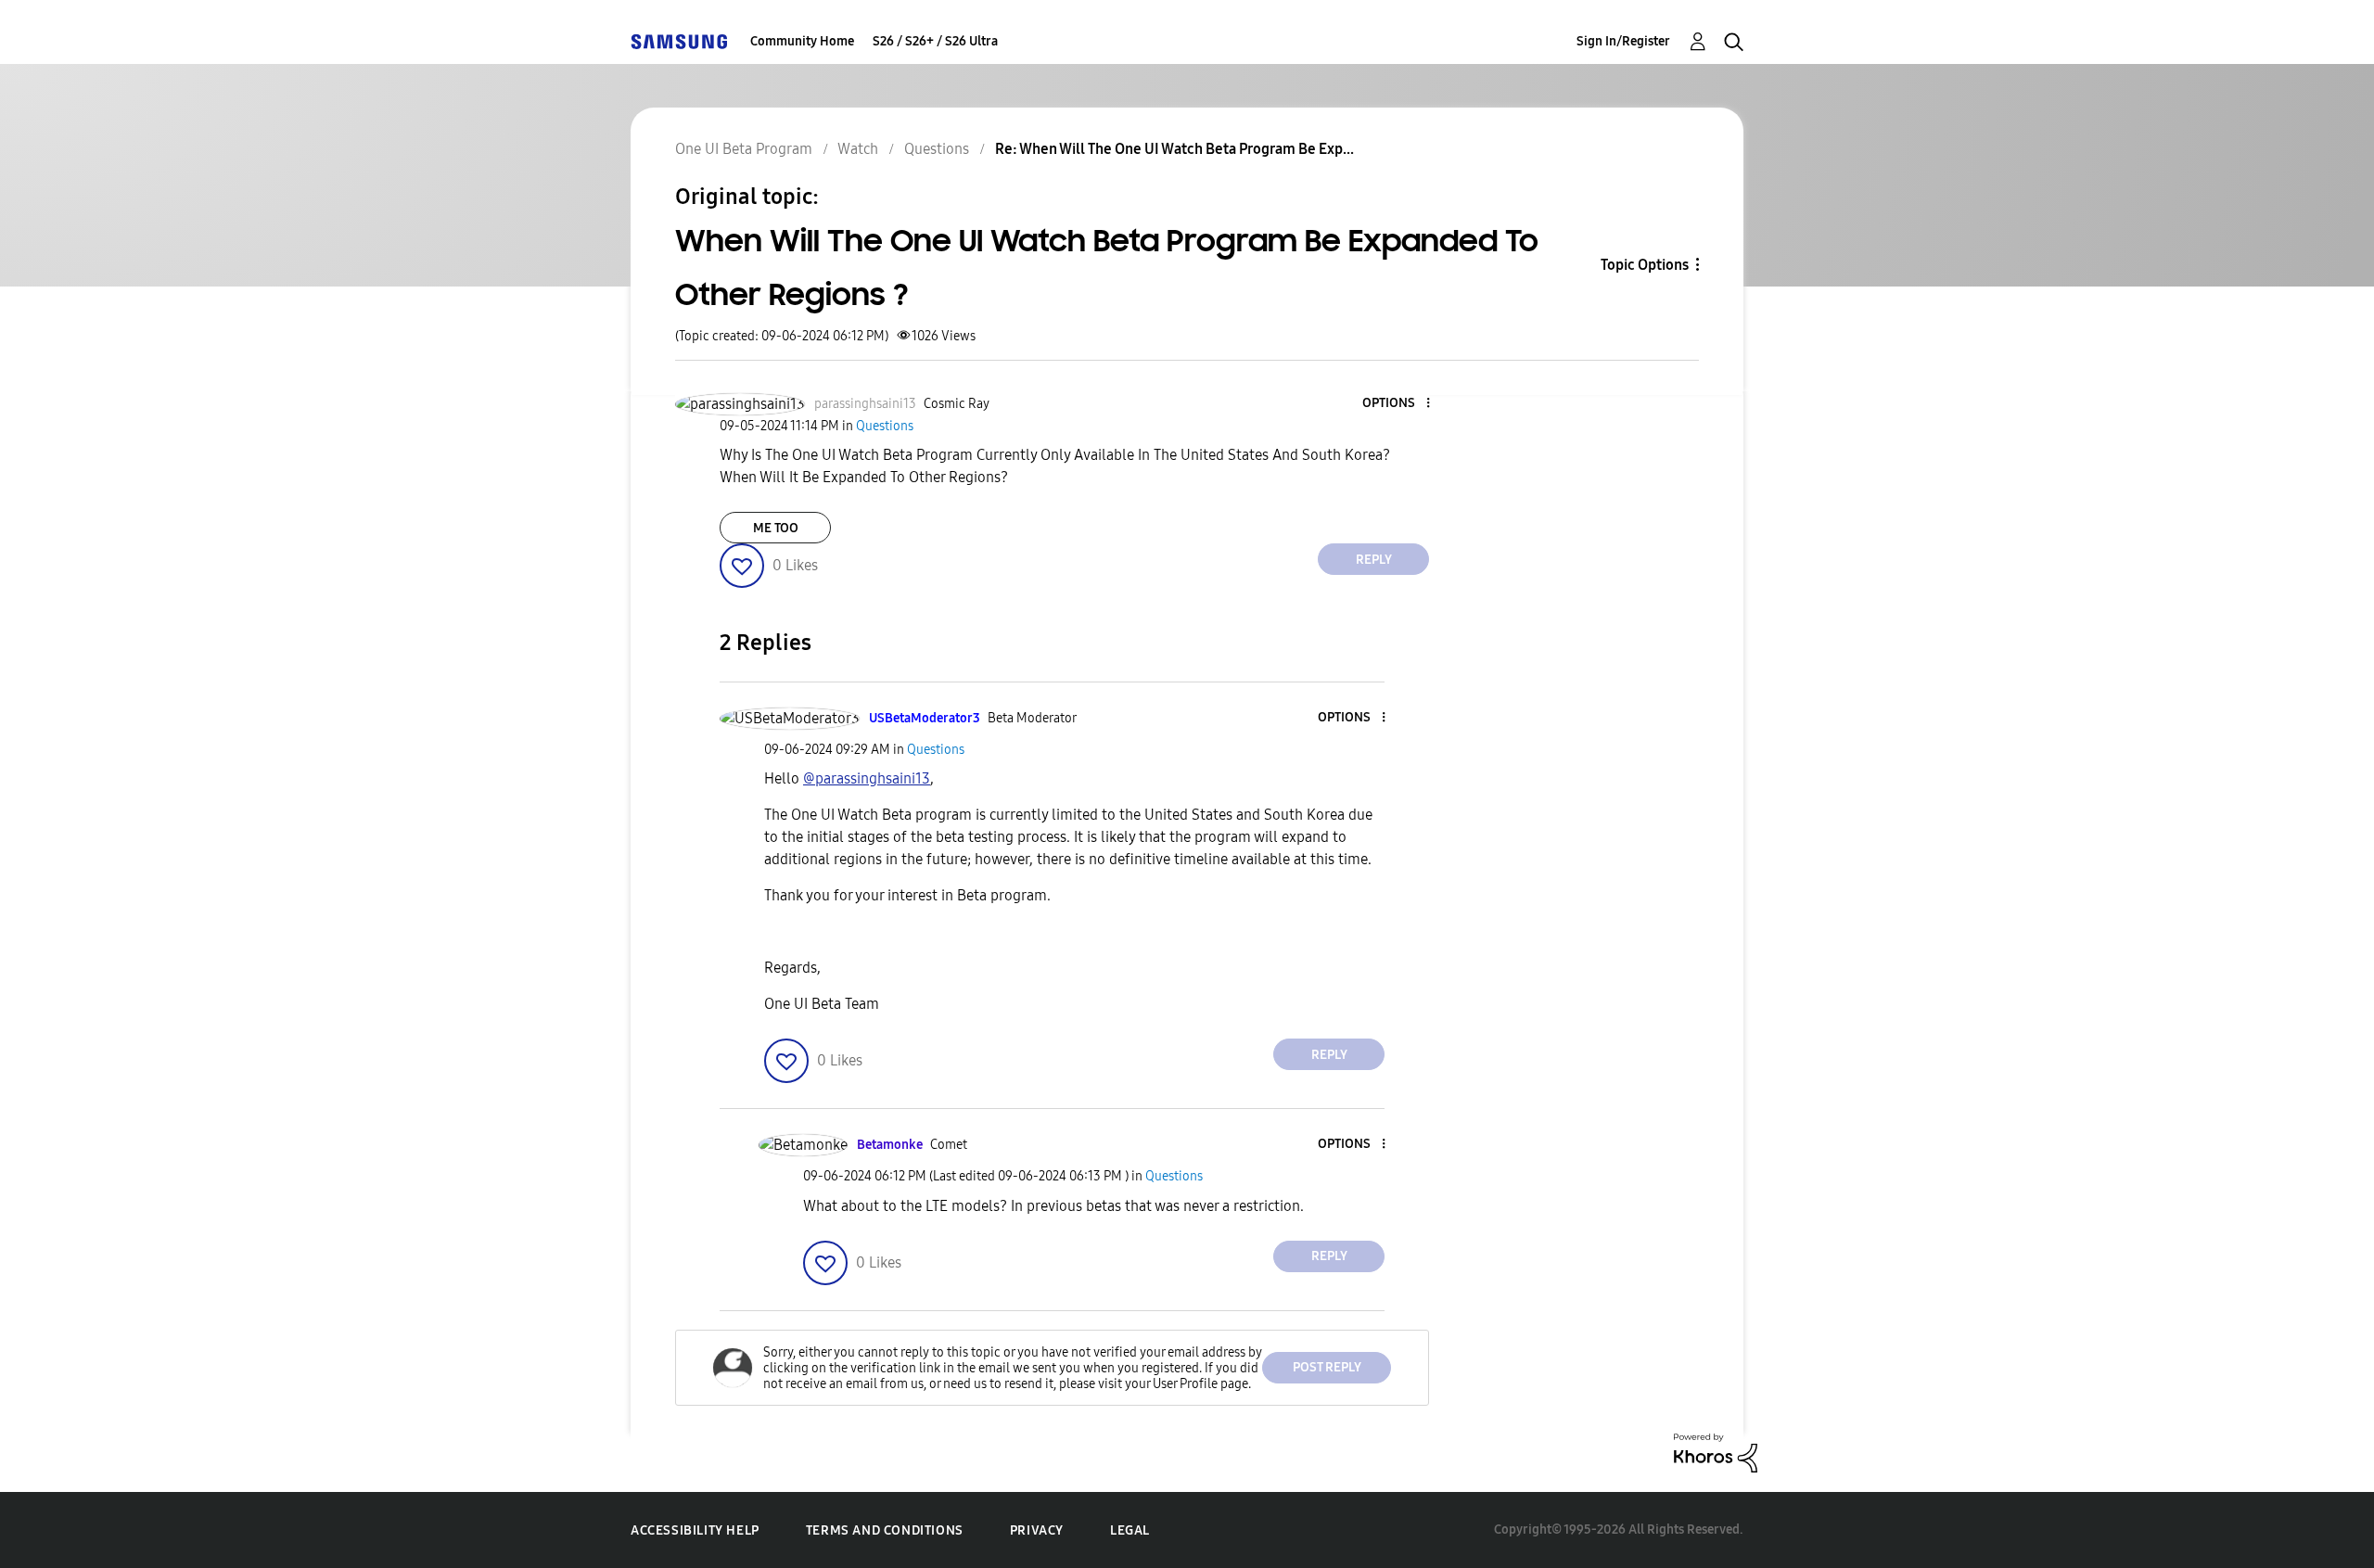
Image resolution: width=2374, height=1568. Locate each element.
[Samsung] (679, 41)
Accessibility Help (695, 1530)
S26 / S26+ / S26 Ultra (935, 41)
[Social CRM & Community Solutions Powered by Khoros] (1716, 1452)
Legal (1130, 1530)
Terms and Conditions (885, 1530)
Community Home (802, 41)
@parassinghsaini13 (867, 778)
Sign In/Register (1623, 41)
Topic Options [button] (1645, 265)
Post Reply (1327, 1367)
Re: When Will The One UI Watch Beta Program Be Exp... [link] (1174, 149)
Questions (937, 149)
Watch (858, 149)
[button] (1398, 404)
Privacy (1037, 1530)
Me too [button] (776, 528)
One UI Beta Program (744, 149)
